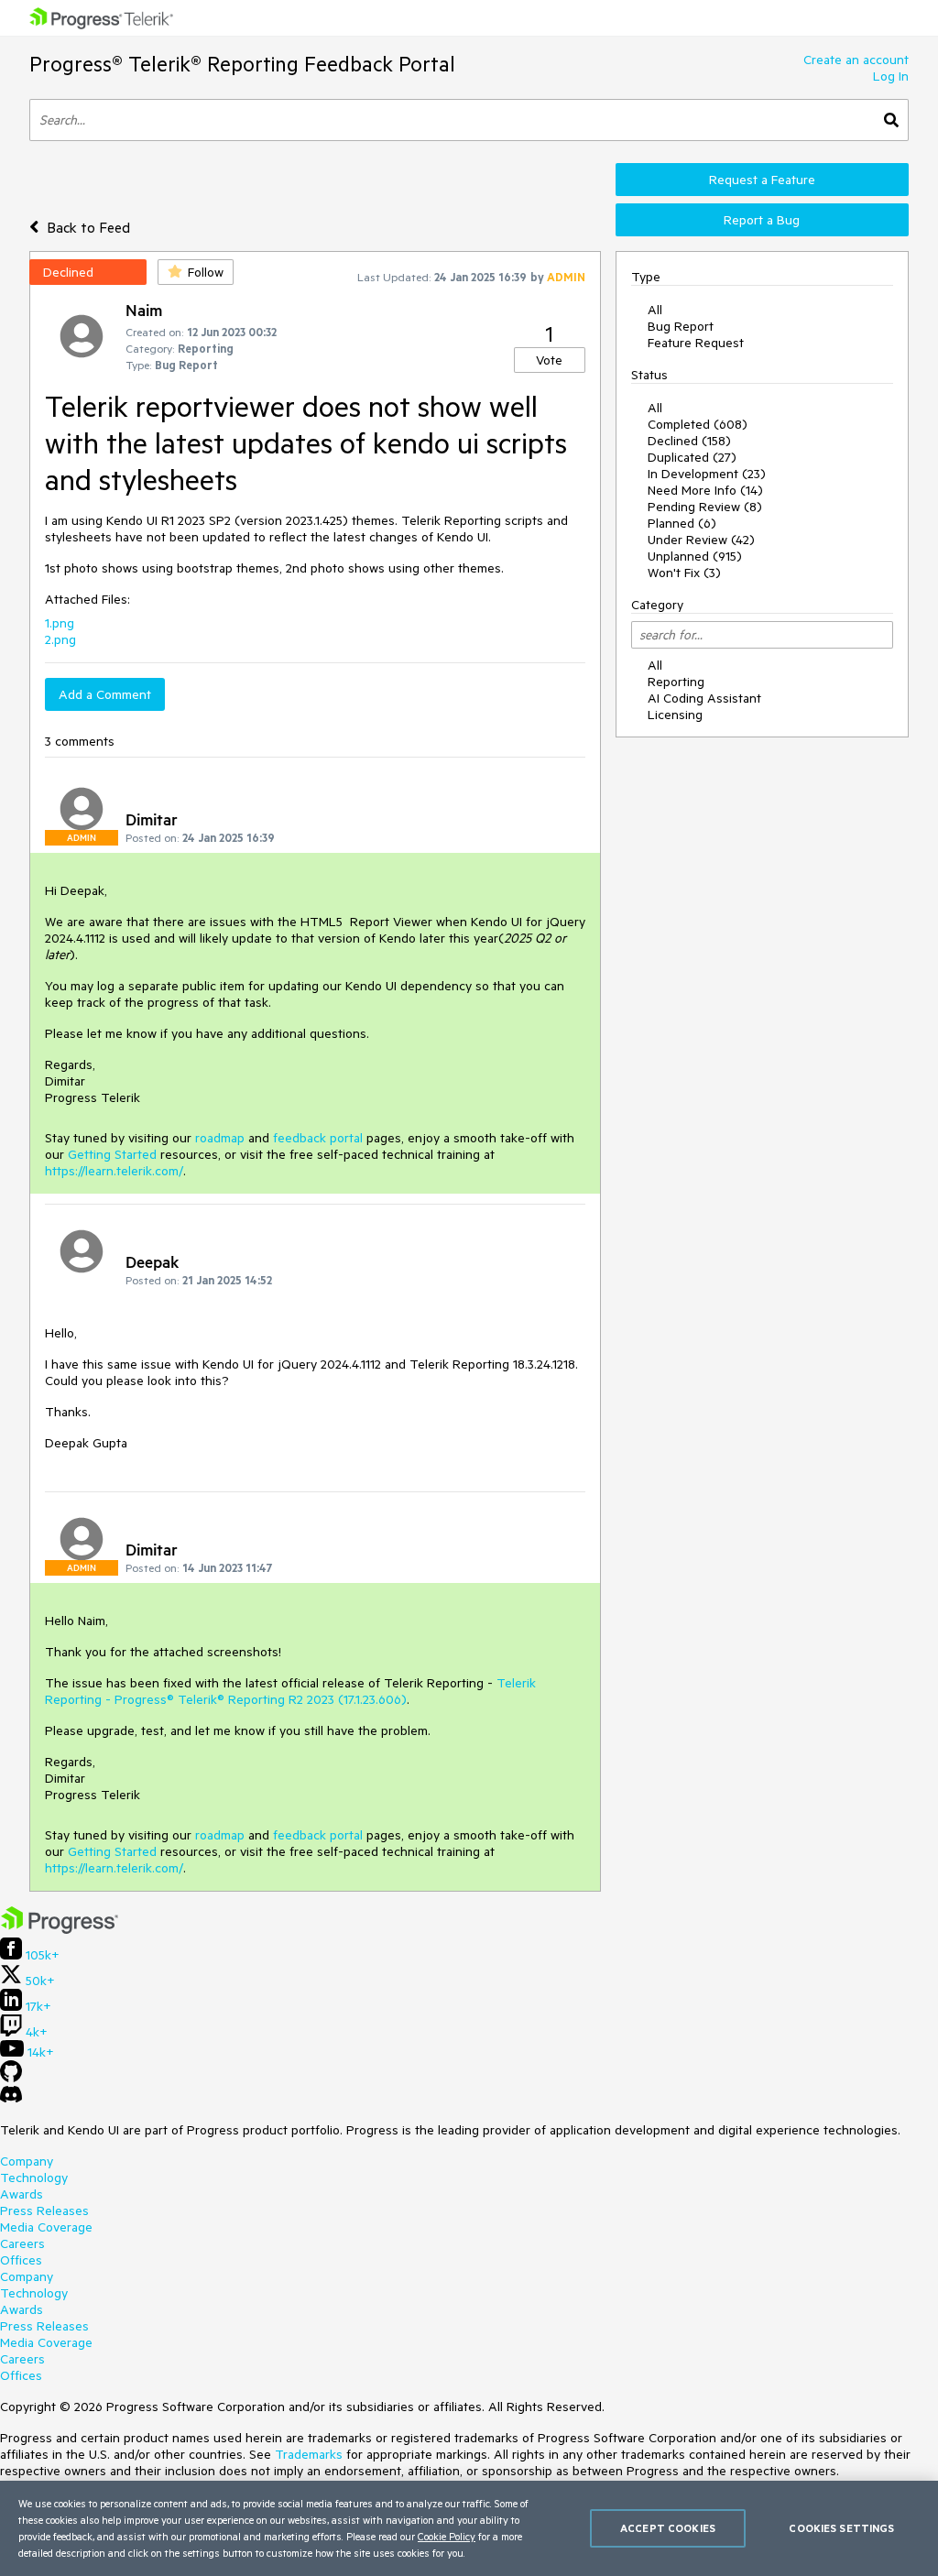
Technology (34, 2178)
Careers (22, 2243)
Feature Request (696, 343)
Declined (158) (689, 441)
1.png (60, 623)
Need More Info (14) (705, 490)
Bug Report (681, 326)
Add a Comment (105, 694)
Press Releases (44, 2210)
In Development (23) (707, 474)
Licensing (675, 715)
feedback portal (318, 1138)
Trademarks (309, 2454)
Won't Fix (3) (684, 573)
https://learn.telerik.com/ (114, 1171)
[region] (469, 2528)
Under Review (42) (701, 540)
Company (27, 2161)
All (655, 310)
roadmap (220, 1138)
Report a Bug (762, 220)
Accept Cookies (668, 2528)
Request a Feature (762, 180)
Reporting (676, 682)
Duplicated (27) (692, 457)
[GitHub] (11, 2078)
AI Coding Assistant (704, 698)
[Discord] (11, 2099)
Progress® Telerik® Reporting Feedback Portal (242, 64)
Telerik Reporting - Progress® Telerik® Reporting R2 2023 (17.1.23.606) (290, 1691)
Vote (549, 360)
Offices (21, 2260)
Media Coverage (46, 2227)
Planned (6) (682, 523)
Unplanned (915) (695, 556)
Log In (891, 76)
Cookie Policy (447, 2536)
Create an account (856, 60)
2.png (60, 639)
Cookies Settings (841, 2528)
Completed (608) (698, 424)
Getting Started (112, 1154)
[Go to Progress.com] (60, 1929)
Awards (22, 2194)
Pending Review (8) (705, 507)
